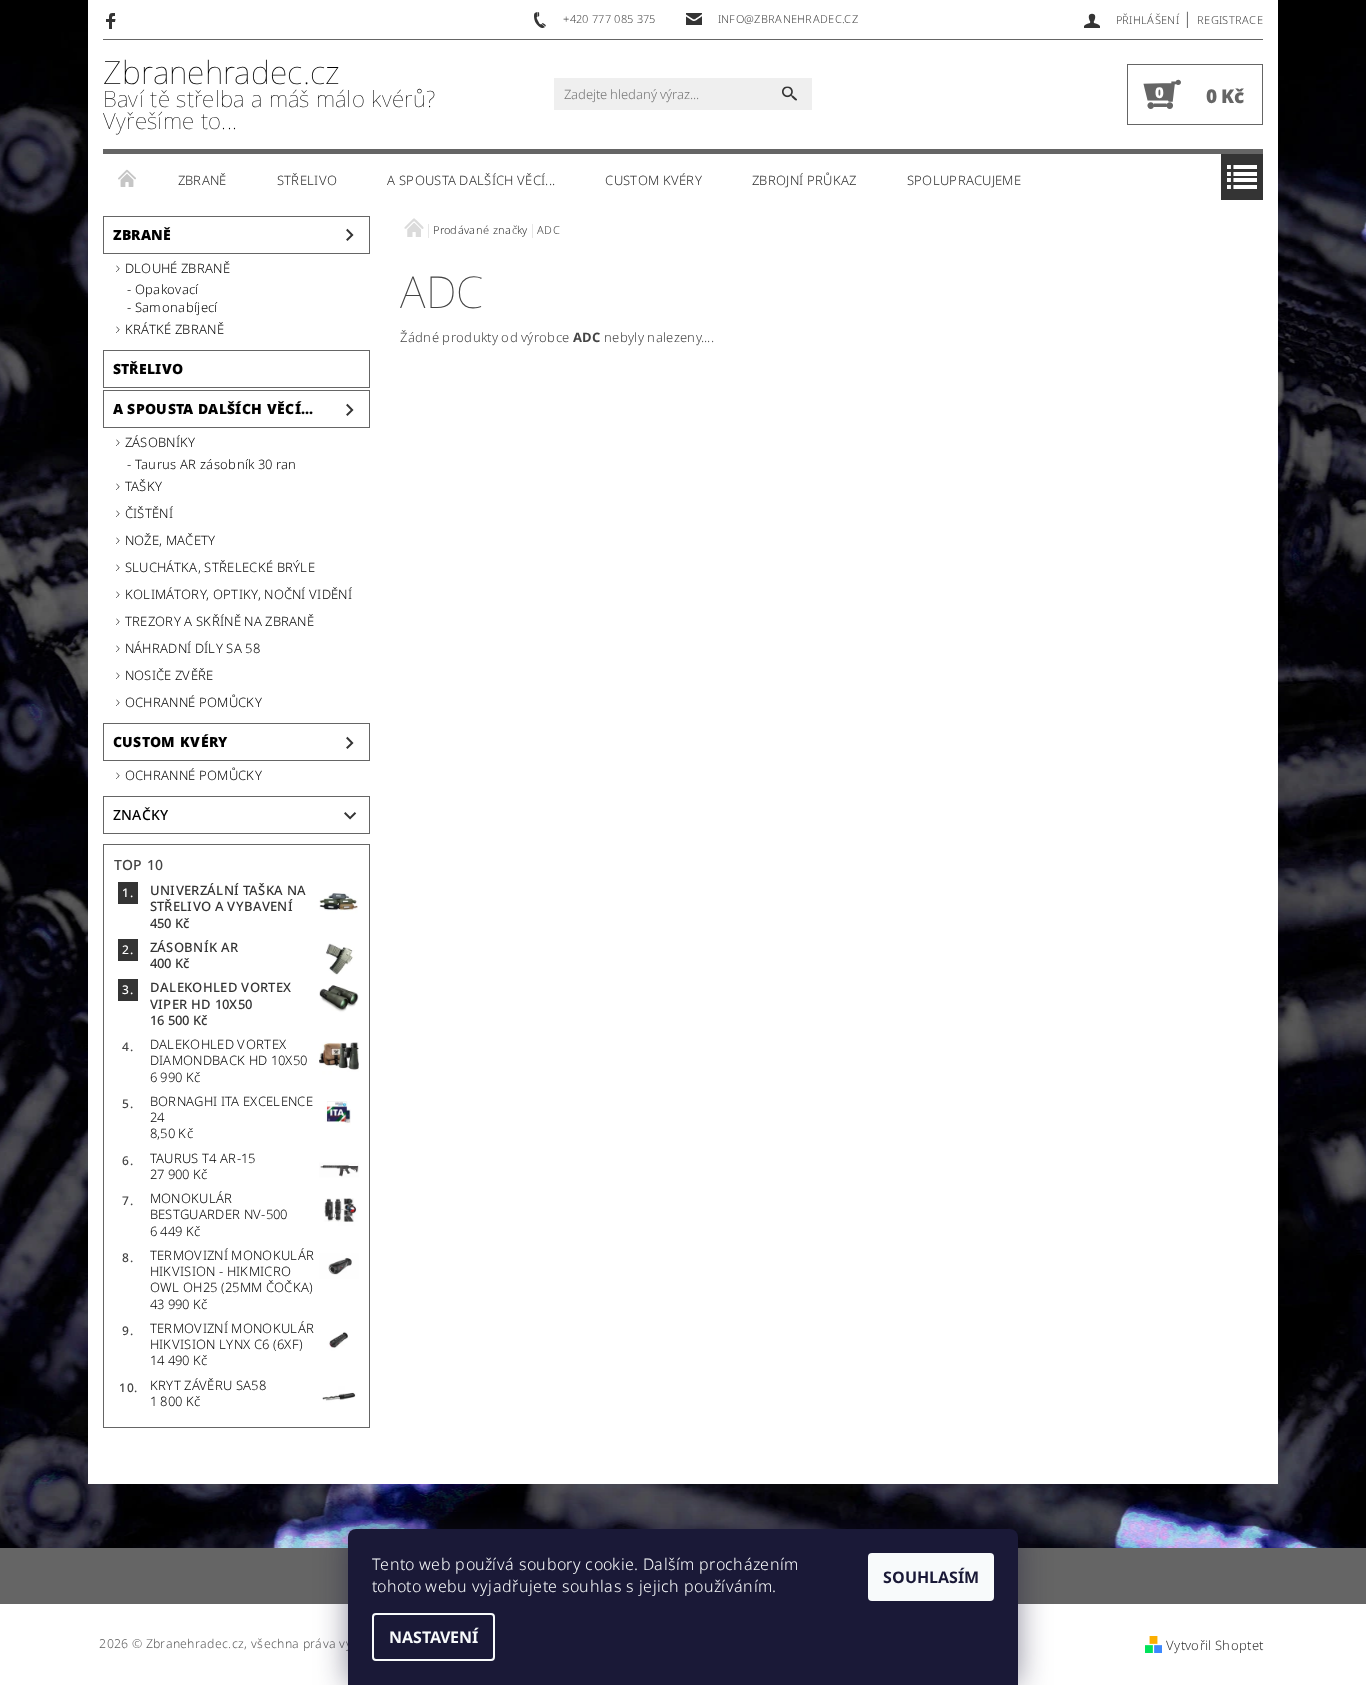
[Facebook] (113, 20)
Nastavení (433, 1637)
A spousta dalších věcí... (471, 180)
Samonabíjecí (176, 307)
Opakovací (167, 289)
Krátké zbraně (174, 329)
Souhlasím (931, 1577)
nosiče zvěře (169, 675)
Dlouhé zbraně (177, 268)
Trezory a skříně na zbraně (219, 621)
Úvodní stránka (128, 180)
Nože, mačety (170, 540)
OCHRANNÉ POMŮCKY (193, 702)
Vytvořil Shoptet (1214, 1645)
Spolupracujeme (964, 180)
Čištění (149, 513)
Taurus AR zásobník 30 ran (216, 464)
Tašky (144, 486)
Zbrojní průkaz (804, 180)
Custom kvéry (653, 180)
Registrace (1230, 19)
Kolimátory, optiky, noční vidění (238, 594)
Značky (141, 814)
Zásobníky (160, 442)
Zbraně (202, 180)
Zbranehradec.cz (269, 94)
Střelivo (307, 180)
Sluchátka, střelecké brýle (220, 567)
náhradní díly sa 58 (192, 648)
